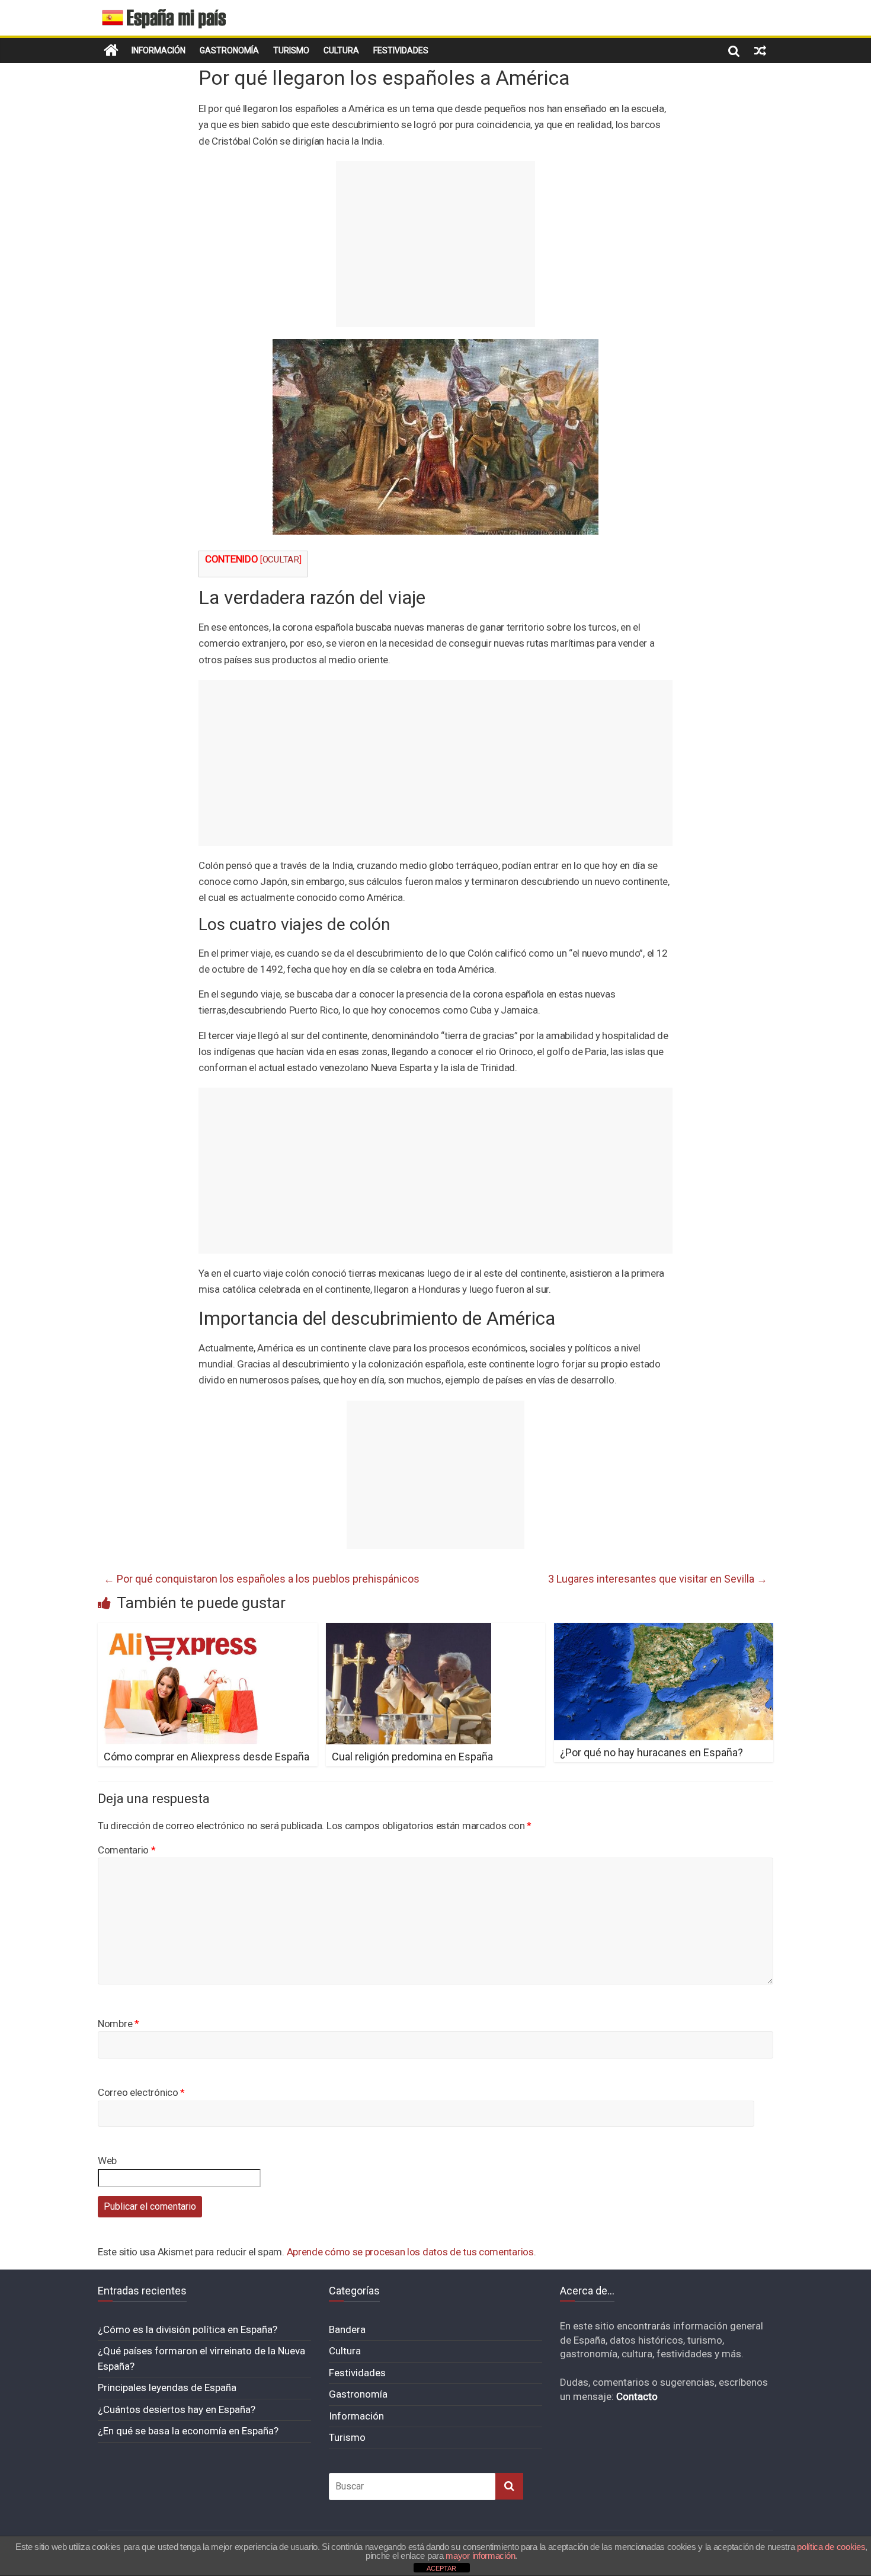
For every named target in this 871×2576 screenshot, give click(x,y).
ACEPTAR (441, 2568)
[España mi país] (111, 50)
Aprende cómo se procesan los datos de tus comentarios (410, 2252)
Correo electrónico (141, 2092)
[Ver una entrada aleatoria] (760, 50)
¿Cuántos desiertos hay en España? (177, 2409)
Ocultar (281, 560)
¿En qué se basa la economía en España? (188, 2431)
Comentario (127, 1850)
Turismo (291, 50)
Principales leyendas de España (167, 2388)
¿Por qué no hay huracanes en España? (651, 1752)
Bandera (347, 2329)
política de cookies (831, 2547)
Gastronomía (229, 50)
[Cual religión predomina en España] (409, 1630)
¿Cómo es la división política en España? (188, 2329)
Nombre (119, 2024)
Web (107, 2160)
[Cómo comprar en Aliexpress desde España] (182, 1630)
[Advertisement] (435, 244)
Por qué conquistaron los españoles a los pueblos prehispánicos (262, 1579)
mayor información (480, 2556)
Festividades (401, 50)
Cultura (341, 50)
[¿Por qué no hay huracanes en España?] (664, 1630)
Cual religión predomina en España (412, 1757)
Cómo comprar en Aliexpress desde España (206, 1757)
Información (158, 50)
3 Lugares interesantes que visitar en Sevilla (658, 1579)
